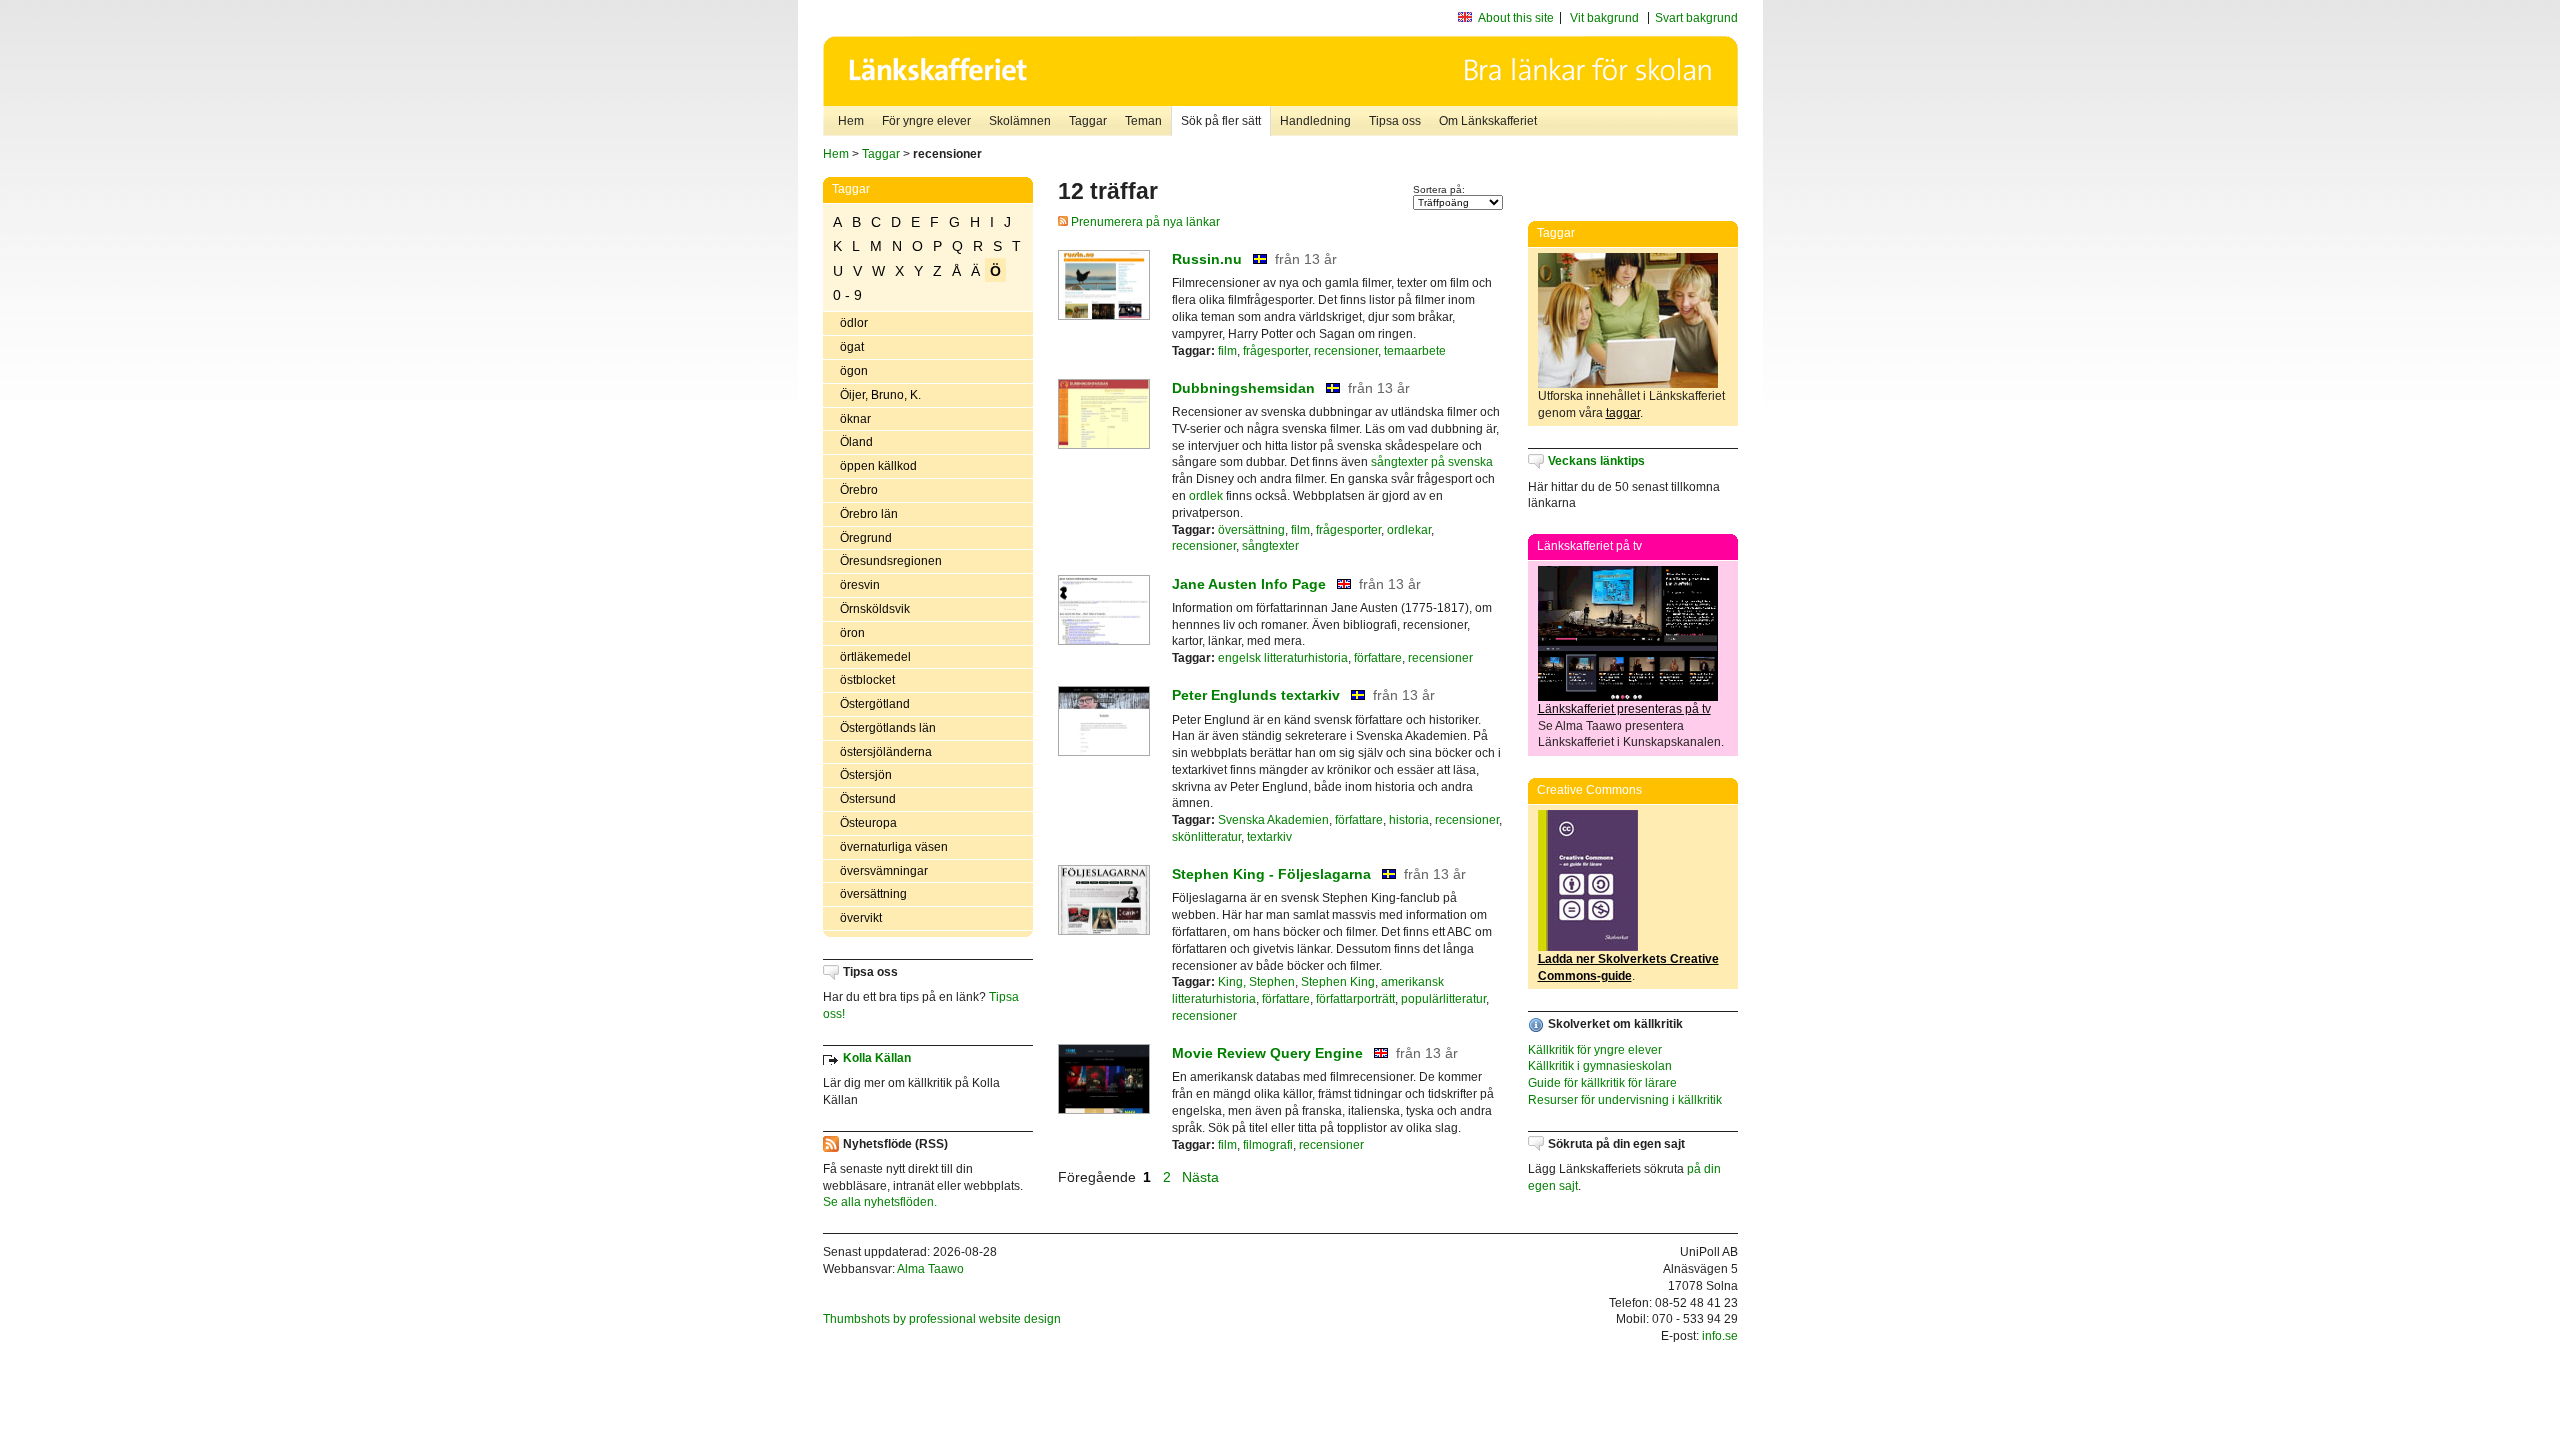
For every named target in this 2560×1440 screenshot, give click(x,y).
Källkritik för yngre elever (1595, 1050)
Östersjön (866, 775)
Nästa (1202, 1177)
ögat (852, 347)
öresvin (860, 585)
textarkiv (1269, 837)
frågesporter (1275, 351)
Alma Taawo (930, 1269)
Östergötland (875, 704)
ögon (854, 371)
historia (1409, 820)
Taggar (1088, 121)
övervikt (861, 918)
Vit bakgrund (1604, 18)
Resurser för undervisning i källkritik (1625, 1100)
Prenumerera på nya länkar (1144, 222)
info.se (1720, 1336)
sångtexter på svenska (1432, 462)
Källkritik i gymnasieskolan (1600, 1066)
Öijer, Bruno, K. (880, 395)
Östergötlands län (888, 728)
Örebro (859, 490)
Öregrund (866, 538)
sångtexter (1270, 546)
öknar (855, 419)
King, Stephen (1256, 982)
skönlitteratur (1206, 837)
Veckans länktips (1596, 461)
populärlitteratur (1443, 999)
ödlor (854, 323)
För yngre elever (926, 121)
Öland (856, 442)
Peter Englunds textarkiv (1256, 695)
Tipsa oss (1395, 121)
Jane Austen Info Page (1249, 584)
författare (1378, 658)
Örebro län (869, 514)
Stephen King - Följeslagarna (1271, 874)
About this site (1516, 18)
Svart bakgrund (1696, 18)
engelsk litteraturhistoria (1283, 658)
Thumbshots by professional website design (942, 1319)
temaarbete (1415, 351)
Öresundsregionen (891, 561)
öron (852, 633)
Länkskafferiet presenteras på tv (1624, 709)
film (1227, 351)
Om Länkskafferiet (1488, 121)
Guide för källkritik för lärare (1602, 1083)
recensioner (1346, 351)
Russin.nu (1207, 259)
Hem (851, 121)
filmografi (1268, 1145)
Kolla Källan (877, 1058)
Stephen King (1338, 982)
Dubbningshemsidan (1243, 388)
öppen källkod (878, 466)
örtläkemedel (875, 657)
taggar (1623, 413)
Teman (1143, 121)
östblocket (867, 680)
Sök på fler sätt (1221, 121)
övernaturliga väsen (894, 847)
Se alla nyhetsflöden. (880, 1202)
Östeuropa (868, 823)
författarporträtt (1355, 999)
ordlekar (1409, 530)
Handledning (1315, 121)
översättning (873, 894)
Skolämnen (1020, 121)
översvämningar (884, 871)
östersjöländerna (886, 752)
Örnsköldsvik (875, 609)
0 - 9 (847, 295)
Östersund (868, 799)
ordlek (1206, 496)
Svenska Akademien (1273, 820)
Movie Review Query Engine (1267, 1053)
